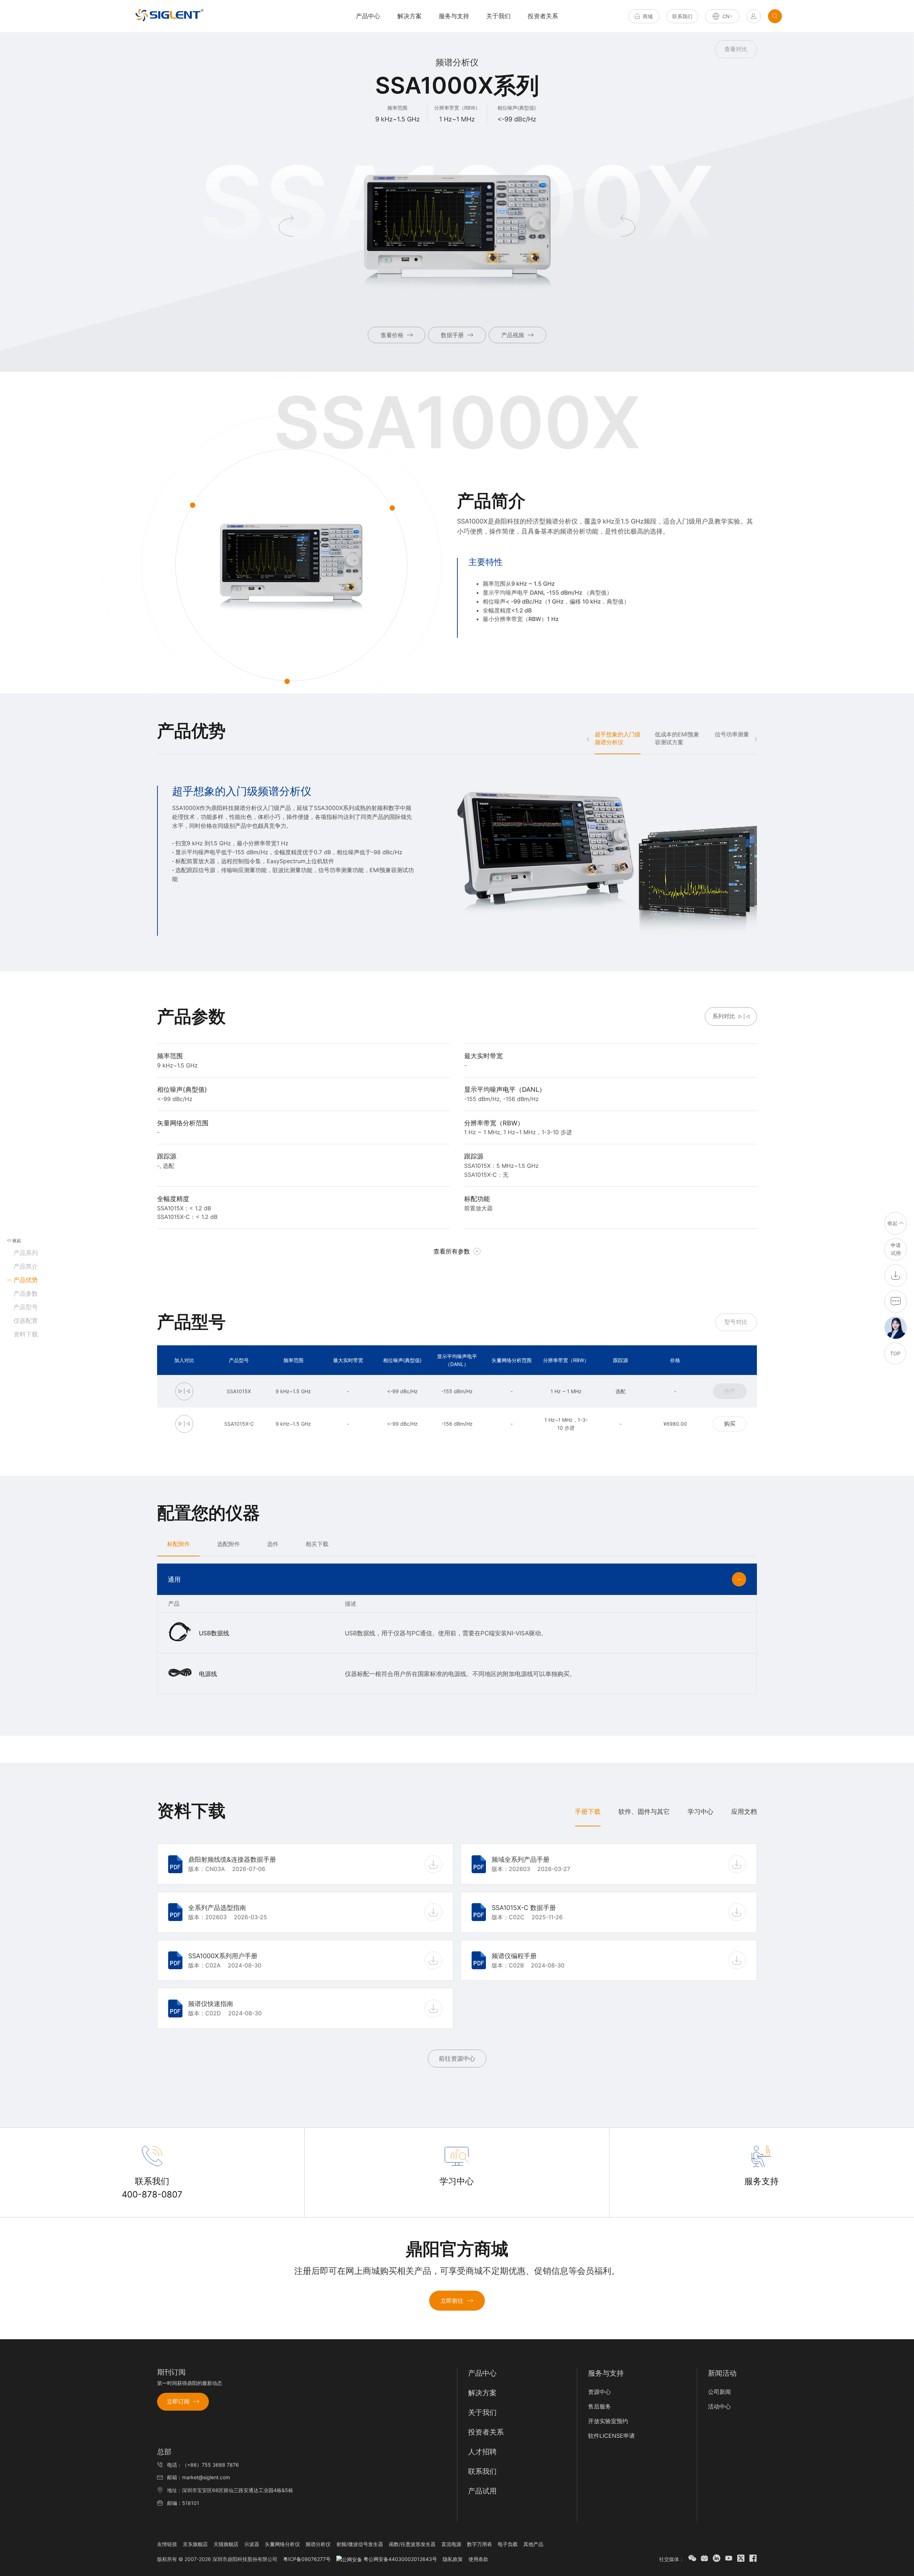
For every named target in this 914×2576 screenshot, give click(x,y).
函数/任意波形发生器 (412, 2544)
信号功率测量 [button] (732, 734)
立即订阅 (178, 2401)
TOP (895, 1353)
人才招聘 (482, 2452)
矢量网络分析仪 (282, 2544)
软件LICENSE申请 (611, 2436)
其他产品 (533, 2544)
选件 (273, 1544)
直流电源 (451, 2544)
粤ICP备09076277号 (307, 2559)
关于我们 (498, 16)
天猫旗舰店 (226, 2544)
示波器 (252, 2544)
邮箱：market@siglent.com (199, 2477)
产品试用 (482, 2491)
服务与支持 (454, 16)
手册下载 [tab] (588, 1812)
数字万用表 (479, 2544)
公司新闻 (719, 2392)
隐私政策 (453, 2559)
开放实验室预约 (608, 2421)
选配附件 (228, 1544)
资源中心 (599, 2392)
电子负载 (508, 2544)
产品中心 (482, 2373)
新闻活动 (722, 2373)
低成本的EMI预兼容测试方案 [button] (677, 738)
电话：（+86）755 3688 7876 (203, 2465)
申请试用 (896, 1249)
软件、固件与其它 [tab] (644, 1812)
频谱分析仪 (318, 2544)
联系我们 (682, 16)
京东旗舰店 (195, 2544)
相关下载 (317, 1544)
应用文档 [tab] (744, 1812)
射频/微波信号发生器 (360, 2544)
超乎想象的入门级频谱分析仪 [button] (618, 738)
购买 (730, 1424)
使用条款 (478, 2559)
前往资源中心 (457, 2059)
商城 (648, 16)
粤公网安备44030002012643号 (400, 2559)
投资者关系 (543, 16)
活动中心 (719, 2406)
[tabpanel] (457, 1953)
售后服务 (599, 2406)
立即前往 (452, 2301)
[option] (457, 861)
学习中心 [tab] (700, 1812)
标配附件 (179, 1544)
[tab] (179, 1544)
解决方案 (410, 16)
